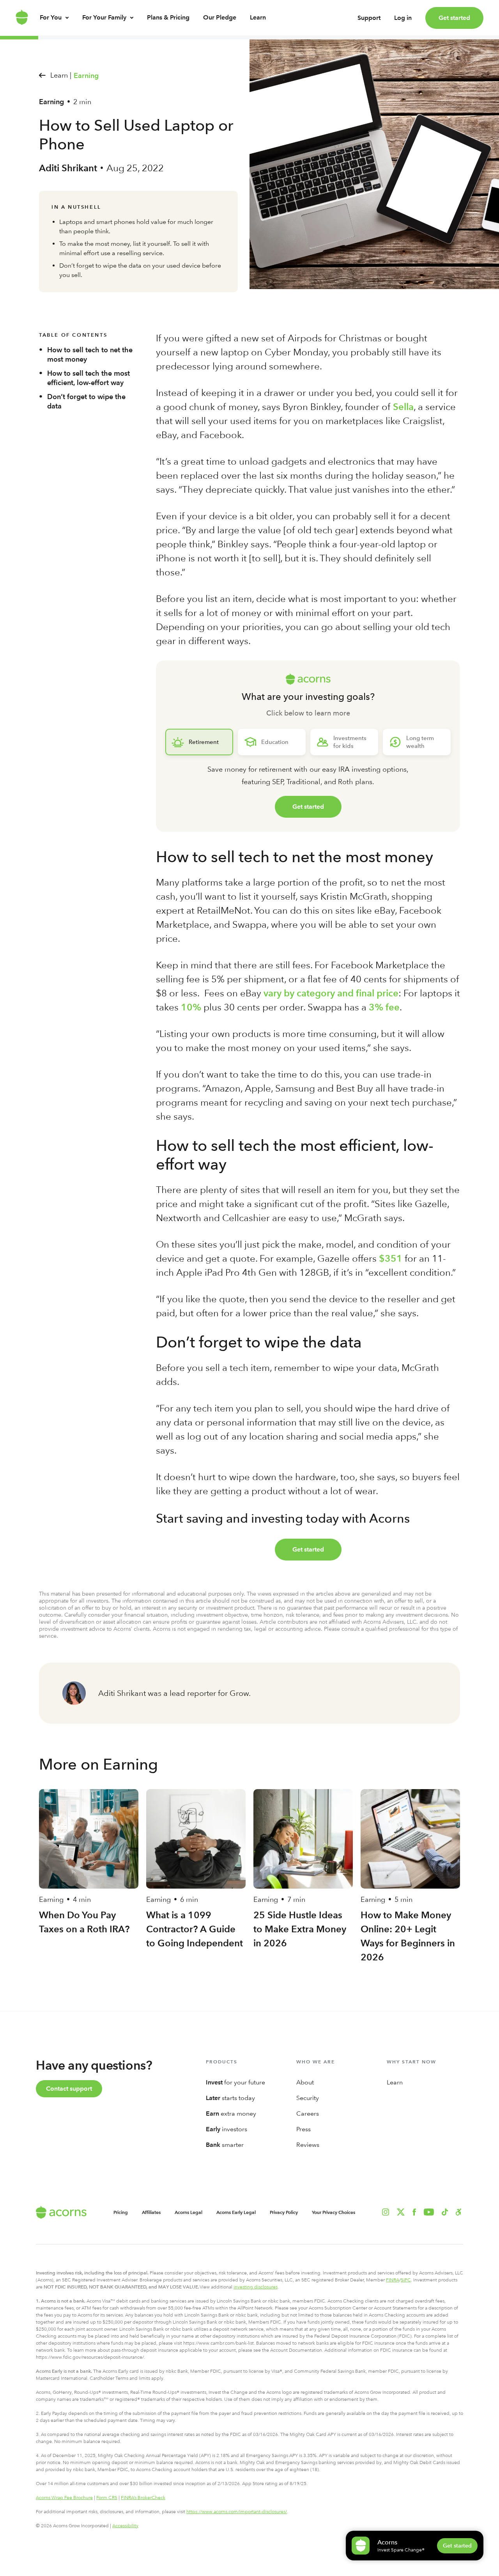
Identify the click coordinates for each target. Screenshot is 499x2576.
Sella (403, 407)
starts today (230, 2098)
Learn (258, 17)
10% (191, 1007)
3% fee (384, 1007)
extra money (231, 2114)
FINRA (393, 2280)
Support (369, 18)
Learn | (61, 75)
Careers (308, 2114)
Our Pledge (220, 17)
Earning (86, 76)
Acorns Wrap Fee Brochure (64, 2498)
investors (226, 2129)
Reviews (308, 2145)
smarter (225, 2145)
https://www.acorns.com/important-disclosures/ (237, 2512)
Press (303, 2129)
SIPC (406, 2280)
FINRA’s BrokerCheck (143, 2498)
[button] (459, 2212)
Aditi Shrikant (68, 168)
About (305, 2082)
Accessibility (125, 2526)
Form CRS (107, 2498)
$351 (391, 1258)
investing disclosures (256, 2287)
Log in (403, 18)
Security (308, 2098)
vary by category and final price (331, 993)
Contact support (69, 2089)
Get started (454, 18)
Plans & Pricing (168, 17)
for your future (235, 2082)
